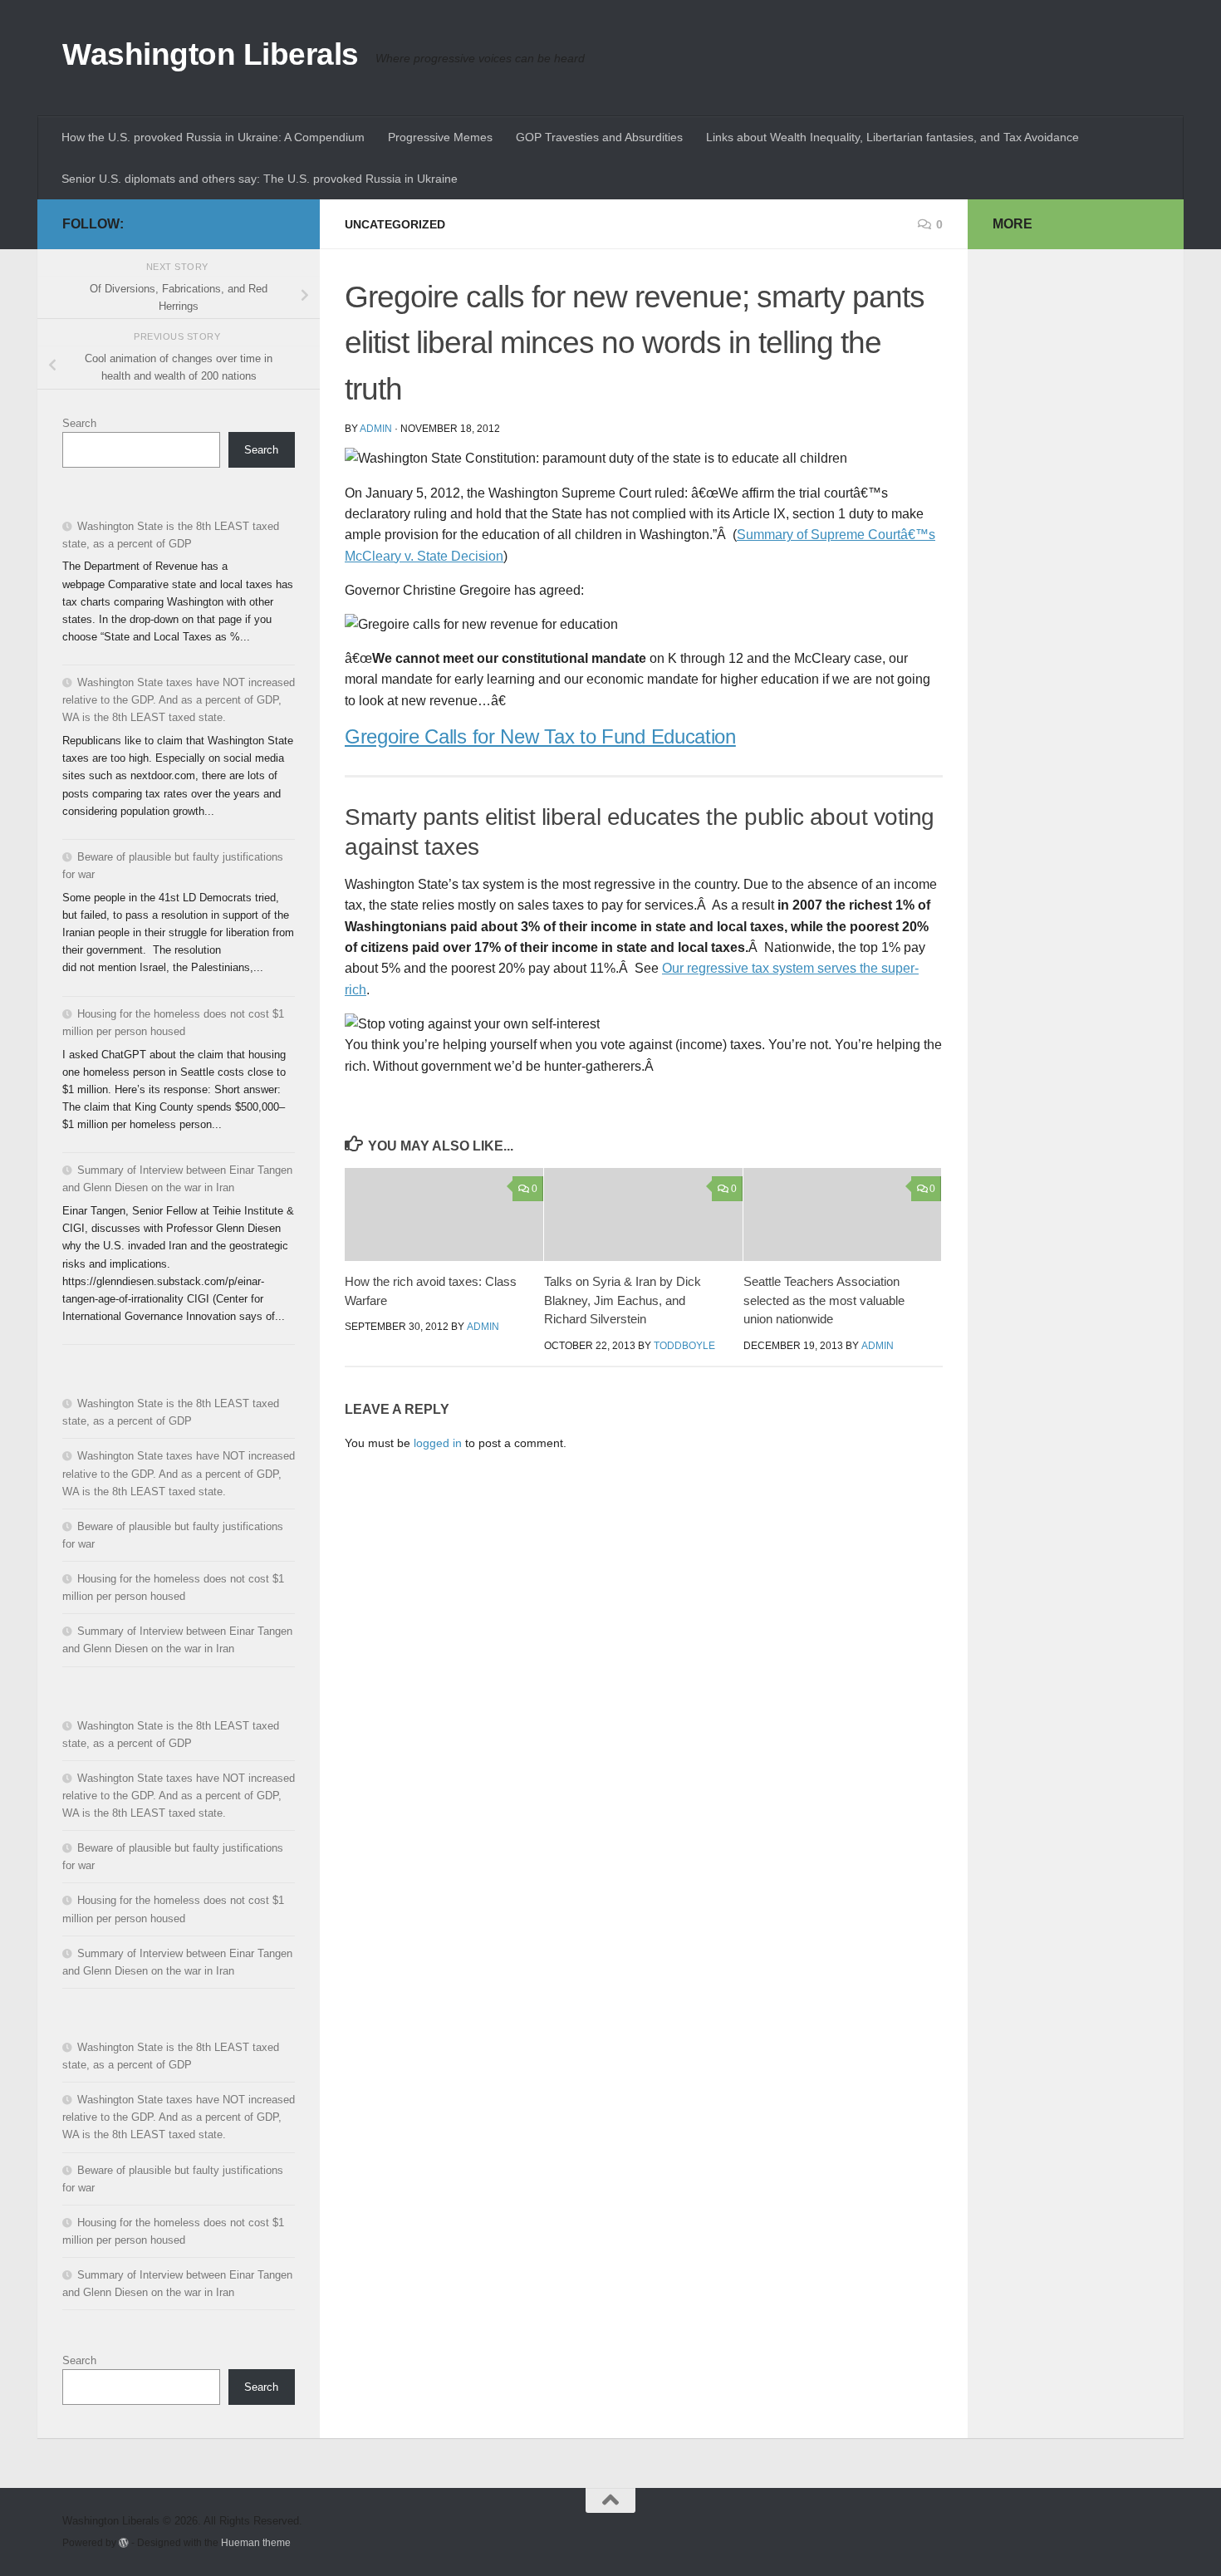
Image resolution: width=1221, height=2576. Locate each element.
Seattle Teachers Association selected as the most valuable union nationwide (824, 1300)
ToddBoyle (684, 1346)
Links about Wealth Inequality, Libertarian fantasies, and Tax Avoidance (892, 137)
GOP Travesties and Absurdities (599, 137)
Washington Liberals (211, 54)
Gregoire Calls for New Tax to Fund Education (540, 736)
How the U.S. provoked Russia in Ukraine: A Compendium (213, 137)
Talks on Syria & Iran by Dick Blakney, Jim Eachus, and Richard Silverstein (623, 1300)
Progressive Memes (440, 137)
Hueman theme (256, 2542)
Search (79, 423)
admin (376, 429)
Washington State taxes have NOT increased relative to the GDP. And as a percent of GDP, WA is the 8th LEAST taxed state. (179, 700)
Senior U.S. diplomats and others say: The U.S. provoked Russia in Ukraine (260, 179)
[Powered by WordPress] (124, 2543)
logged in (438, 1443)
